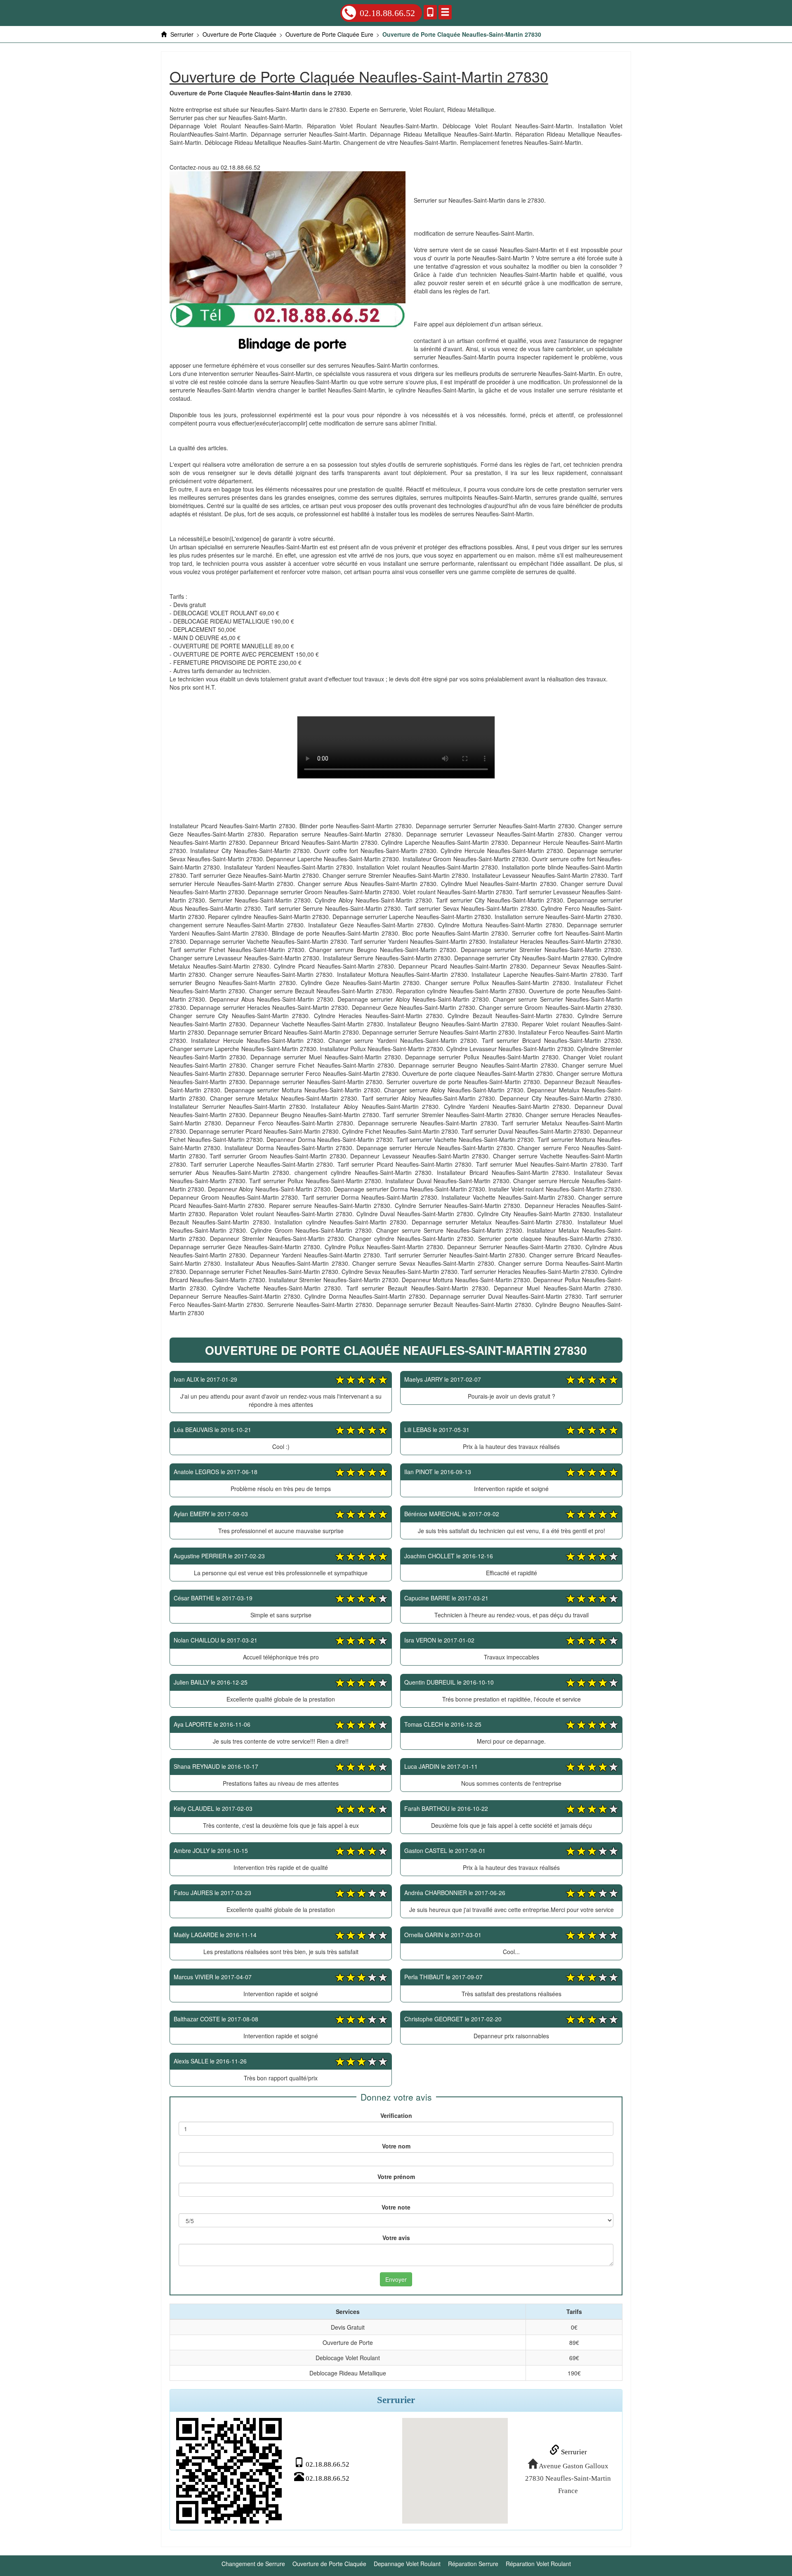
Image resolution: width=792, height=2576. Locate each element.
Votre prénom (396, 2177)
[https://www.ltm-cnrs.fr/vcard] (229, 2471)
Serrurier (573, 2452)
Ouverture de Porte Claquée (329, 2564)
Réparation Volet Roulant (538, 2564)
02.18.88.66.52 (387, 13)
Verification (396, 2115)
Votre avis (396, 2238)
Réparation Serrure (473, 2564)
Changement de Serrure (253, 2564)
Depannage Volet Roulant (407, 2564)
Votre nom (396, 2146)
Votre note (396, 2207)
